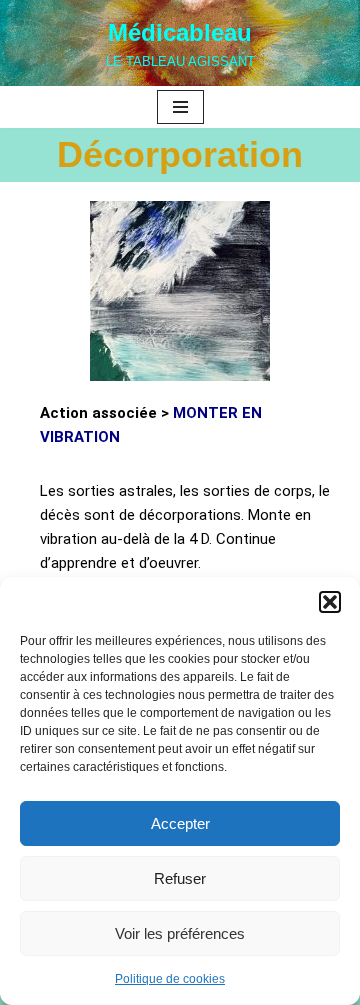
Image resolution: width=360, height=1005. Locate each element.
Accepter (180, 823)
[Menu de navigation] (180, 107)
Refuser (180, 878)
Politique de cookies (170, 979)
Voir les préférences (180, 933)
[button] (330, 602)
